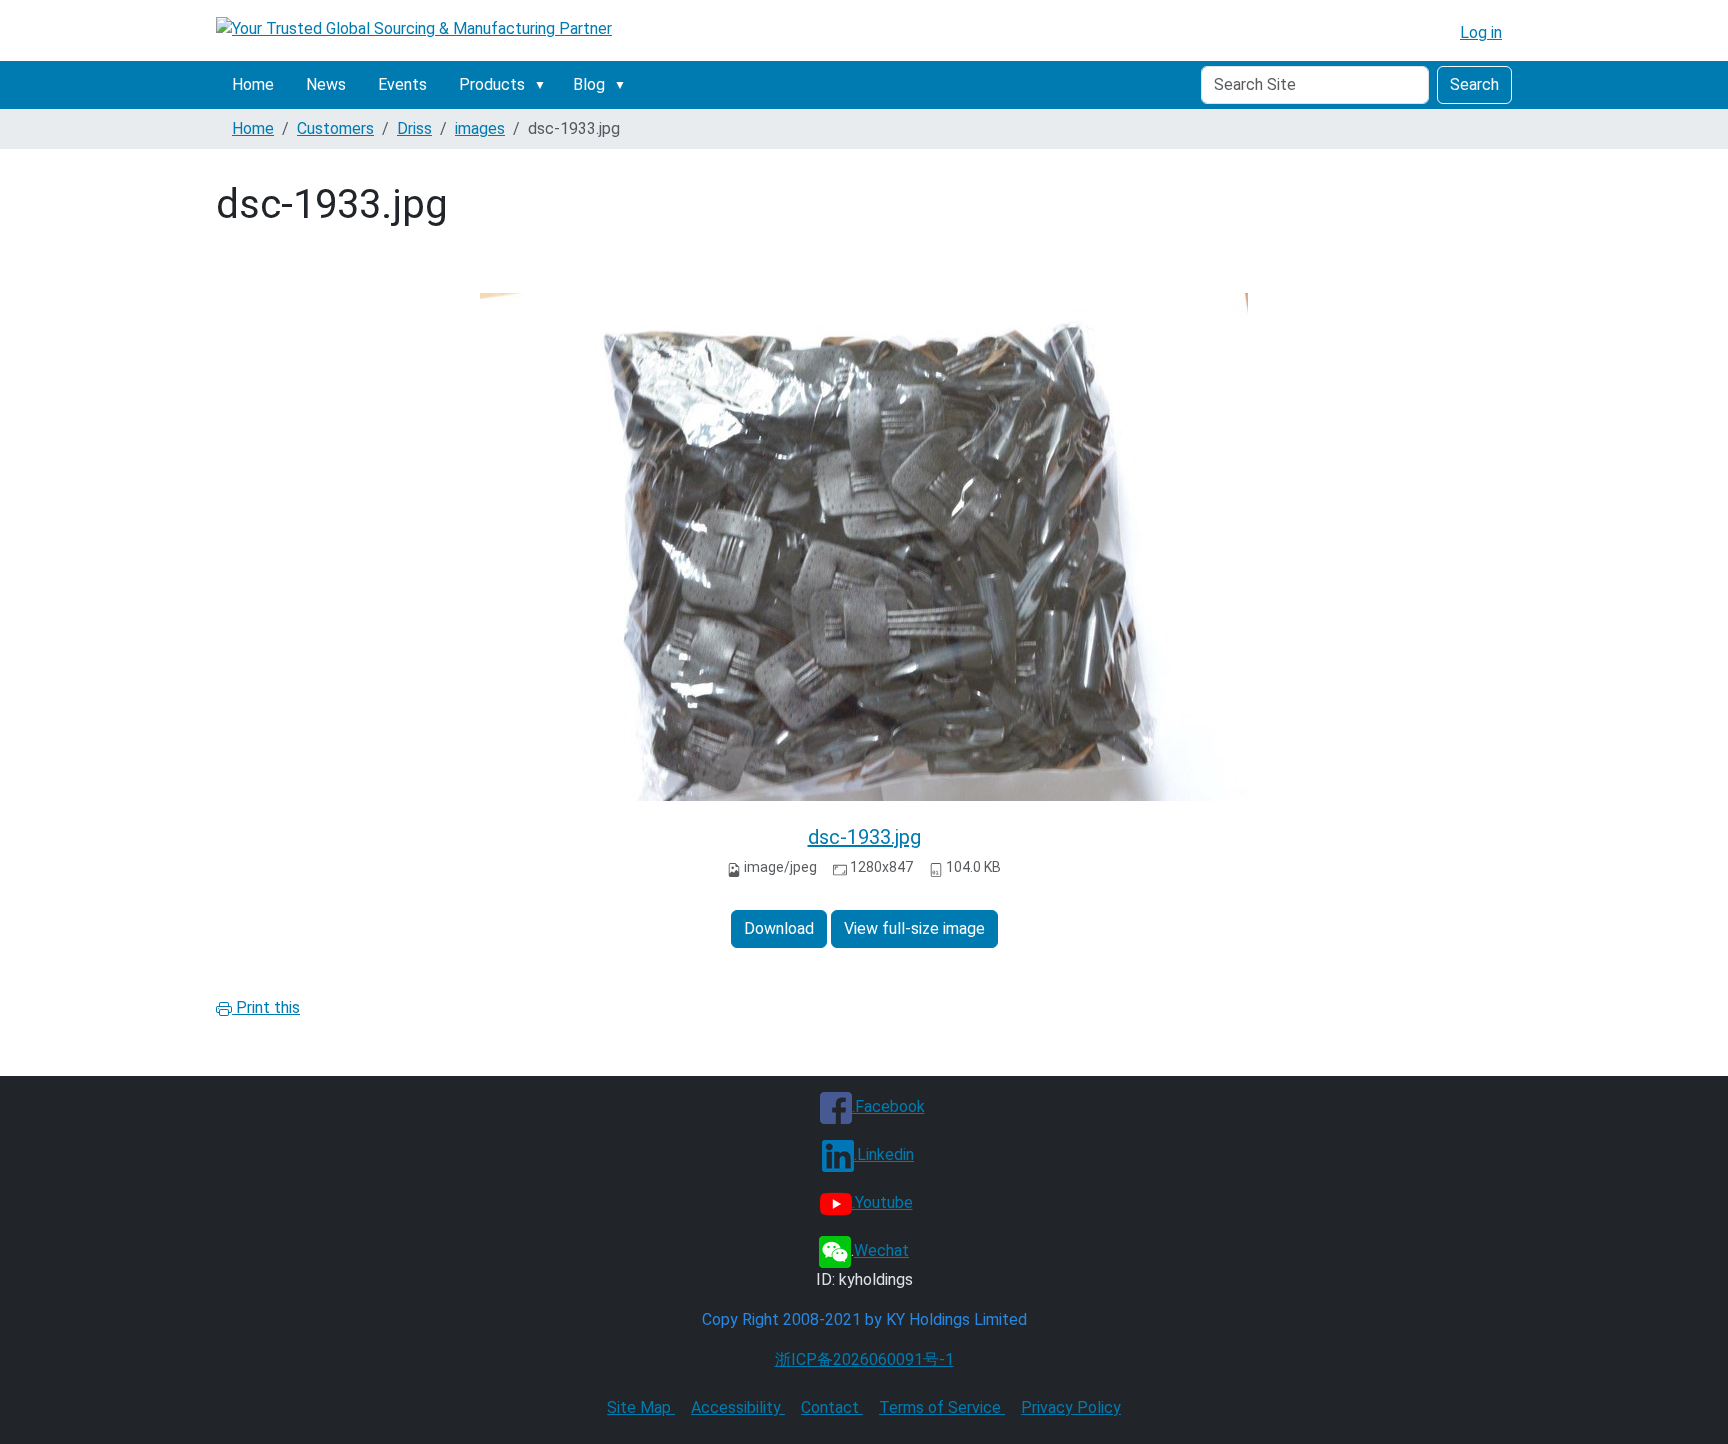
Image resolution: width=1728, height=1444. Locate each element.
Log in (1481, 32)
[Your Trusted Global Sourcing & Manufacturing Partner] (414, 28)
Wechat (881, 1250)
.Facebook (888, 1106)
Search (1474, 84)
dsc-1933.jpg (864, 837)
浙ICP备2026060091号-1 (864, 1359)
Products (492, 84)
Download (779, 928)
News (326, 84)
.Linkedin (884, 1154)
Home (253, 84)
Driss (414, 128)
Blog (589, 84)
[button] (544, 85)
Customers (335, 128)
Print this (266, 1007)
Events (402, 84)
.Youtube (882, 1202)
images (480, 128)
